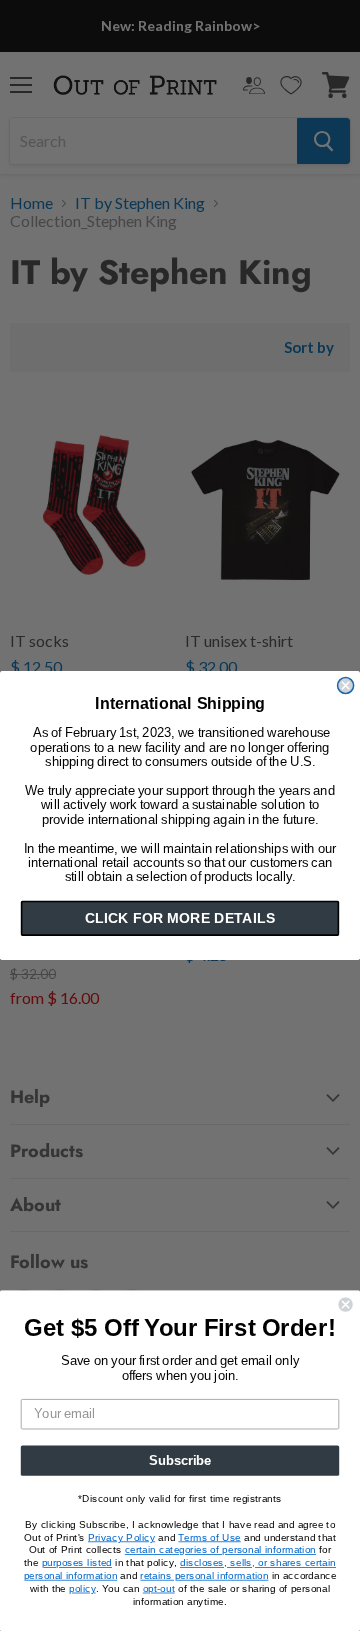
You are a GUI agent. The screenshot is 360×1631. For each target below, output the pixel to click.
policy (82, 1588)
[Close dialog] (346, 686)
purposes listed (77, 1563)
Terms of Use (209, 1537)
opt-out (159, 1588)
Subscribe (180, 1460)
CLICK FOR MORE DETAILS (180, 918)
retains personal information (204, 1575)
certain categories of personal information (220, 1550)
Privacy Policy (121, 1537)
